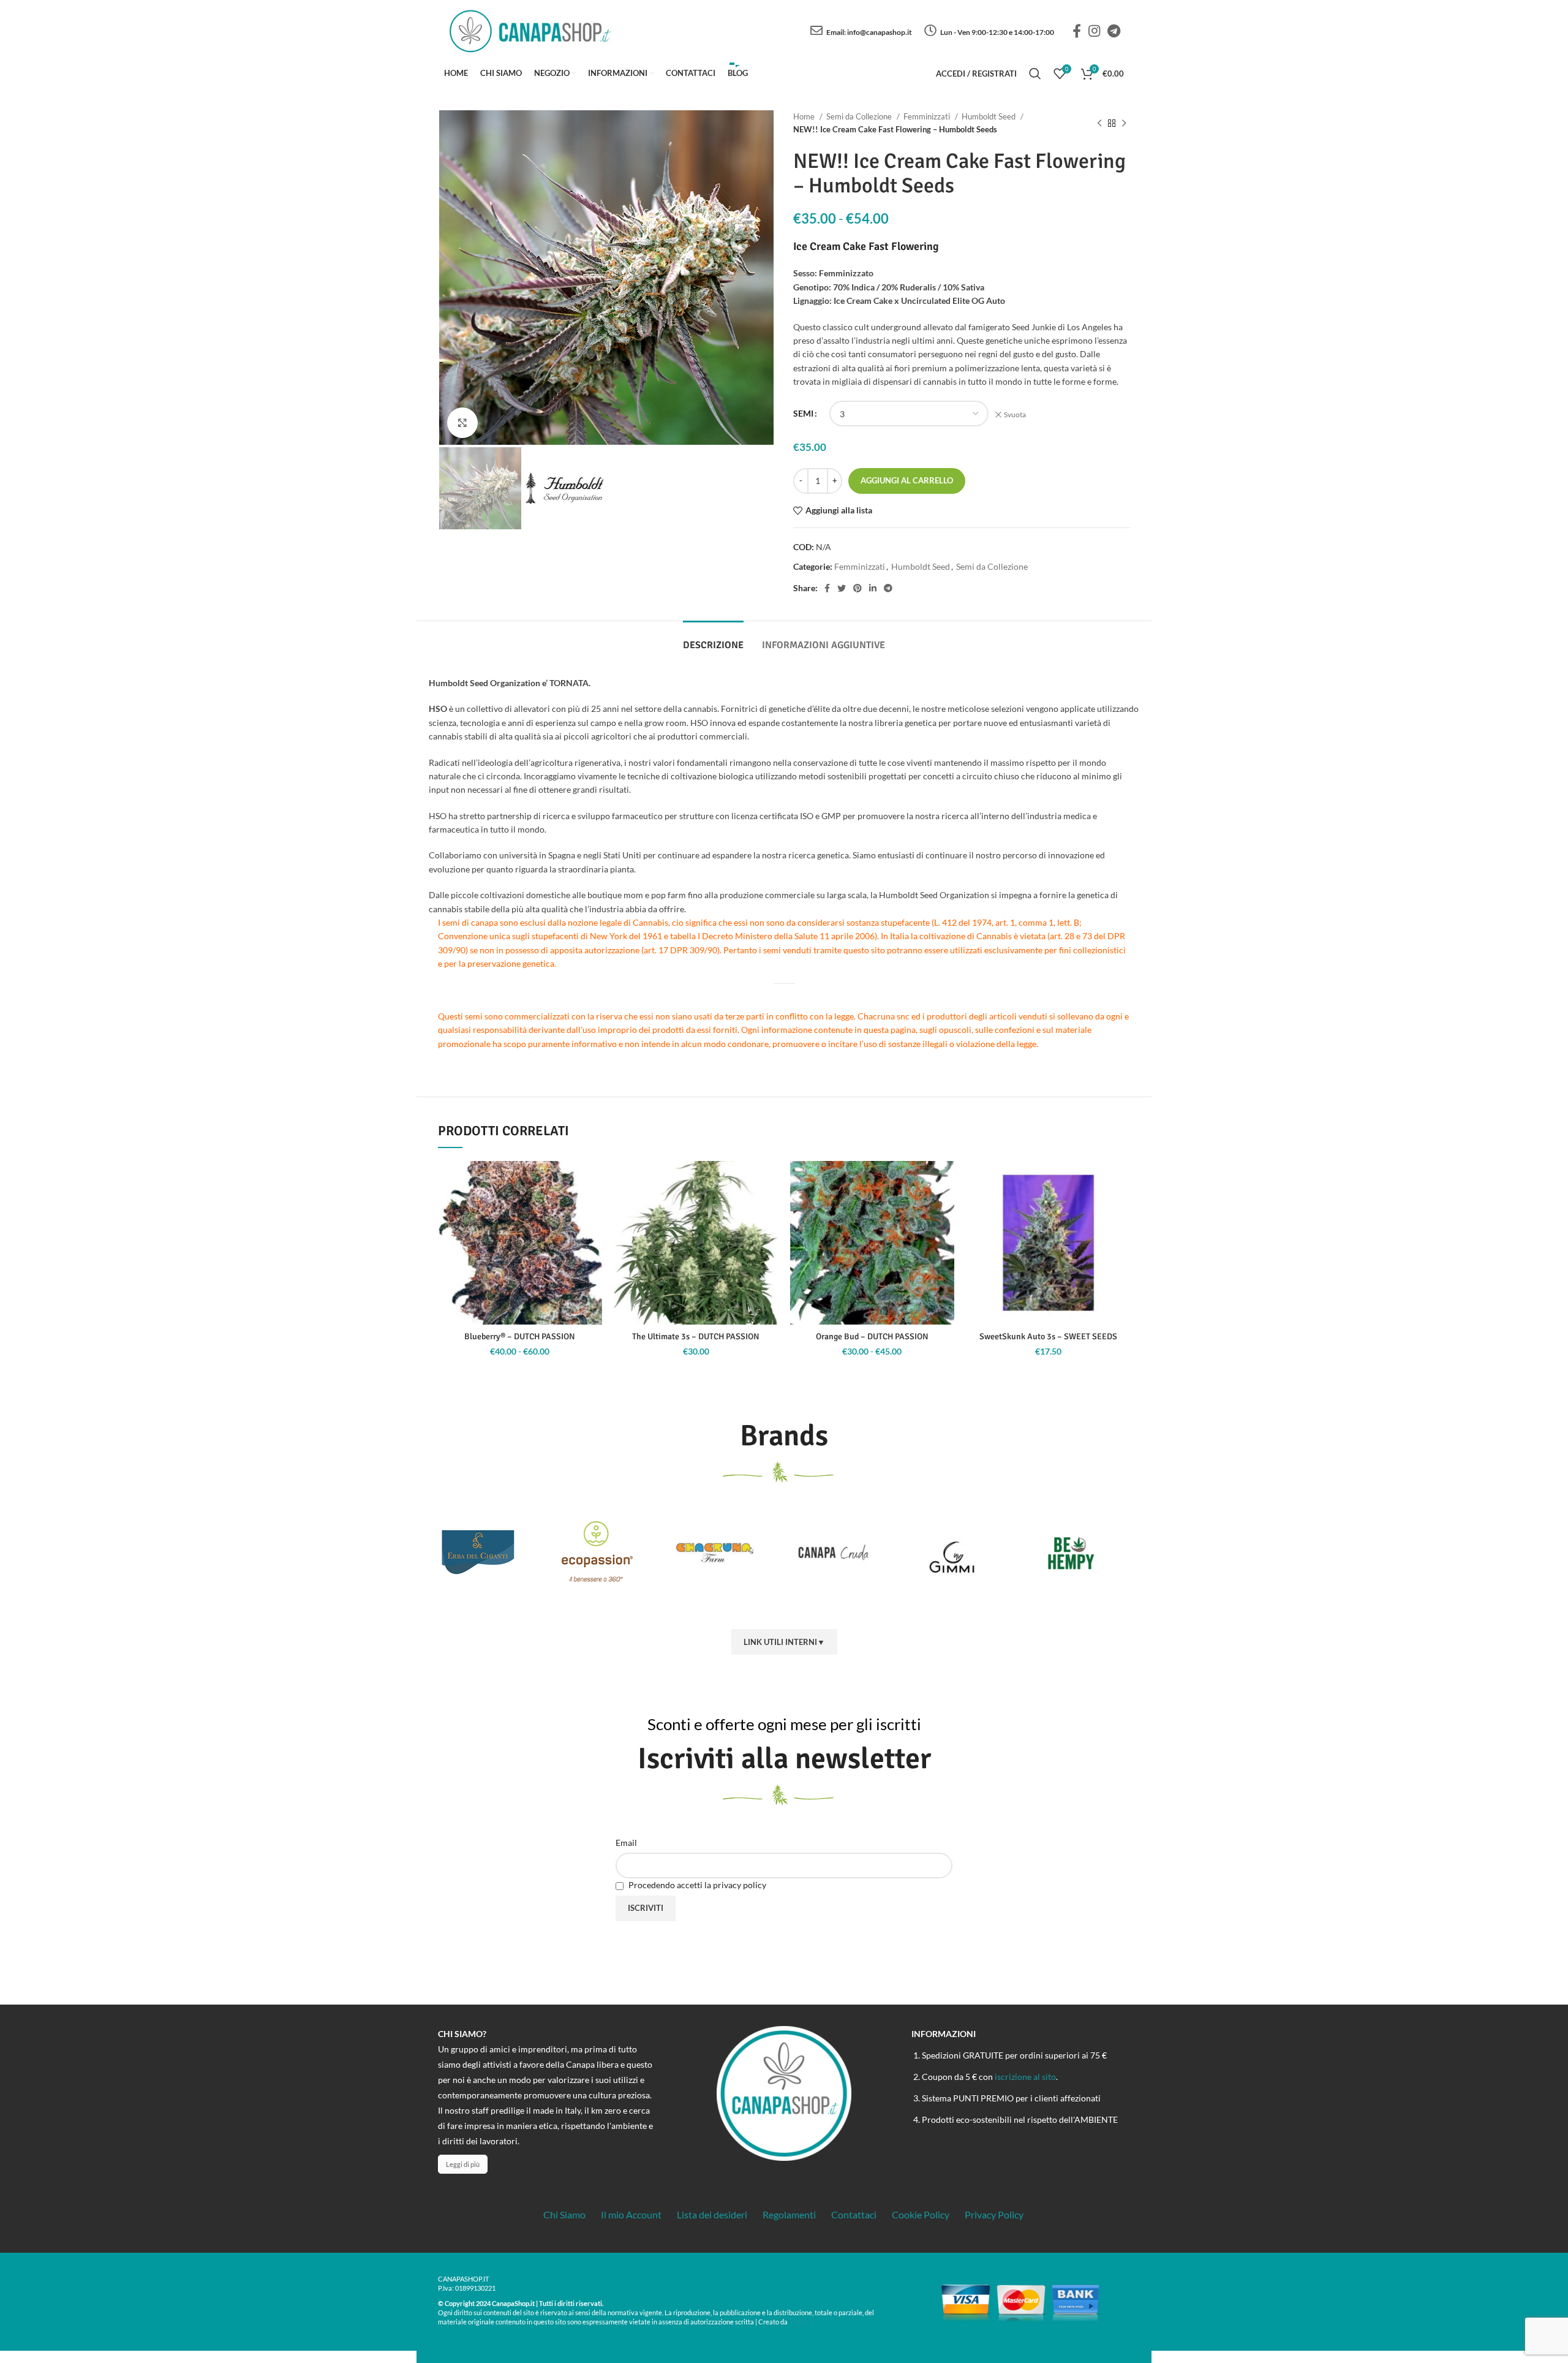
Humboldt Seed (989, 116)
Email (626, 1843)
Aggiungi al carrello (907, 480)
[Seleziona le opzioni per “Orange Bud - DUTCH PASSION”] (945, 1208)
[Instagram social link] (1094, 31)
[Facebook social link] (1077, 31)
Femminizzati (928, 116)
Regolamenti (789, 2214)
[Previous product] (1099, 123)
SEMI (803, 413)
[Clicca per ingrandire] (462, 423)
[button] (769, 1208)
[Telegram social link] (1114, 31)
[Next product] (1124, 123)
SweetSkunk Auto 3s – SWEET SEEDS (1048, 1337)
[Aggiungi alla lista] (593, 1181)
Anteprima (593, 1236)
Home (805, 116)
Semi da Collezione (860, 116)
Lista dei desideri (712, 2214)
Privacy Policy (994, 2214)
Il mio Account (631, 2214)
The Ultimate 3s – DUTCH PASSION (696, 1337)
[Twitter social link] (842, 588)
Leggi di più (463, 2164)
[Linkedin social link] (873, 588)
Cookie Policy (921, 2214)
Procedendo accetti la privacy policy (696, 1885)
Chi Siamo (564, 2214)
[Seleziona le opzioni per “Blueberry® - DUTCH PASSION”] (593, 1208)
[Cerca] (1035, 74)
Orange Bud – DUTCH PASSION (872, 1337)
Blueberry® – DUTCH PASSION (520, 1337)
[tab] (713, 639)
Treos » (801, 2321)
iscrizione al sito (1025, 2077)
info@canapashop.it (880, 32)
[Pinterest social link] (858, 588)
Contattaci (854, 2214)
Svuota (1015, 414)
